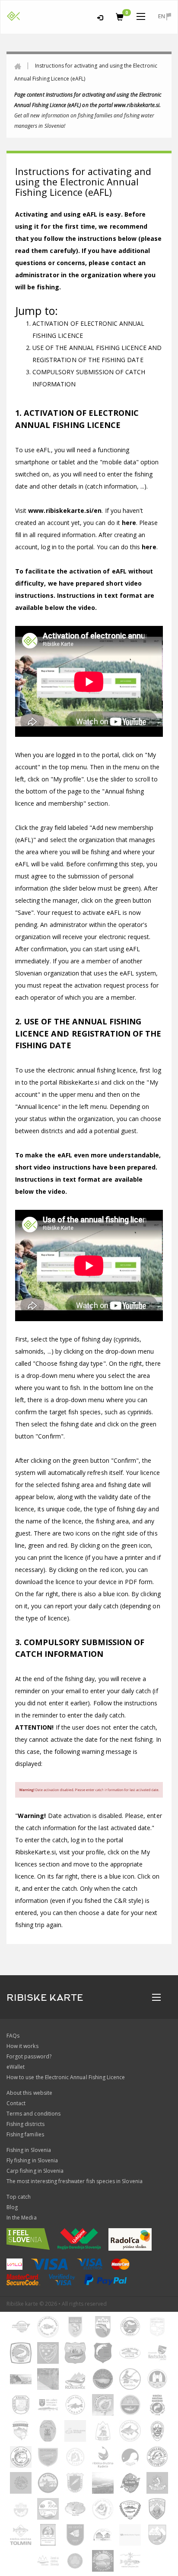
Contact (16, 2103)
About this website (29, 2093)
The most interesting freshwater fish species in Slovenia (75, 2181)
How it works (22, 2046)
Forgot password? (29, 2056)
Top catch (19, 2197)
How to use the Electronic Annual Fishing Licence (66, 2077)
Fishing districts (25, 2124)
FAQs (13, 2036)
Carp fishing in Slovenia (35, 2171)
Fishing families (25, 2134)
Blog (12, 2207)
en (162, 16)
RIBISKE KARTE (45, 1998)
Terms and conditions (33, 2114)
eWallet (16, 2067)
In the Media (22, 2218)
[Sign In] (100, 16)
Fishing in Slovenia (29, 2150)
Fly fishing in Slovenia (32, 2160)
